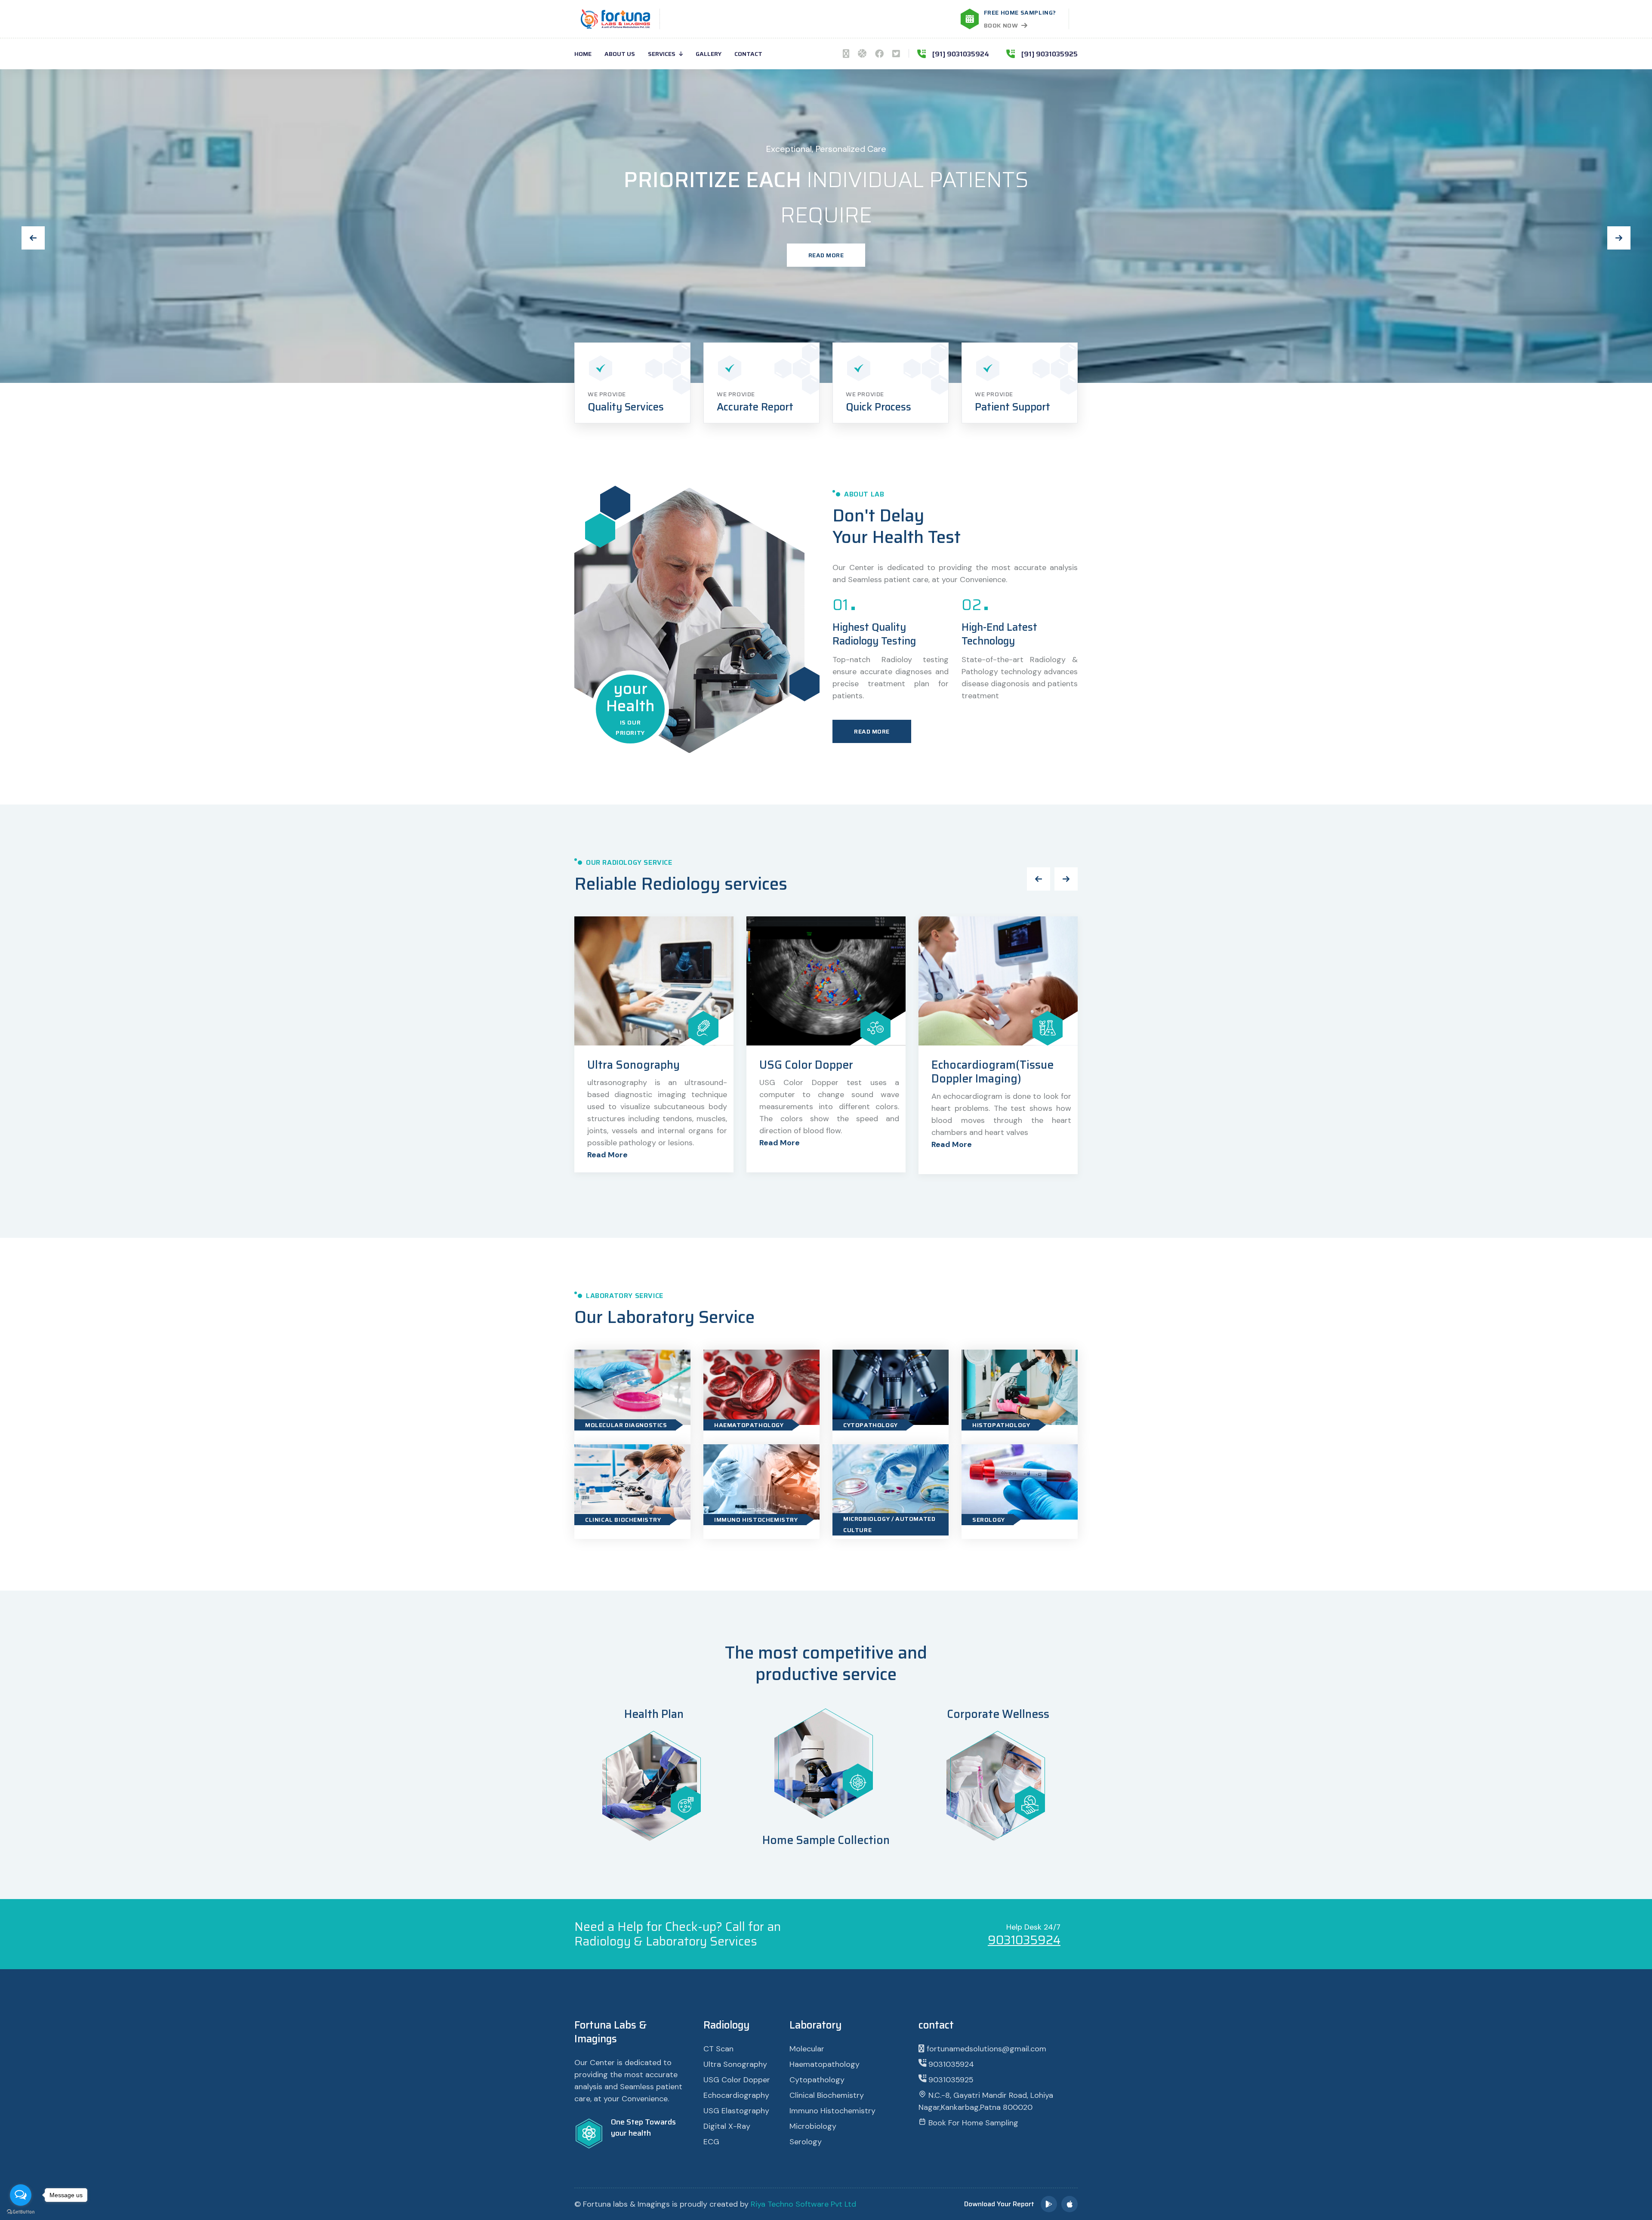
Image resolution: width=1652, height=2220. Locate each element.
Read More (826, 236)
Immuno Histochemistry (756, 1520)
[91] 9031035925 (1049, 54)
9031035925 (950, 2080)
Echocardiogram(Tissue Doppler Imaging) (648, 1072)
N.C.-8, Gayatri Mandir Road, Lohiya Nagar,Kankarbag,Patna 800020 (986, 2101)
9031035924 (1024, 1940)
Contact (748, 54)
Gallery (709, 54)
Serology (989, 1520)
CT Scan (718, 2049)
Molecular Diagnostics (626, 1425)
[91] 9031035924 (961, 54)
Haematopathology (749, 1425)
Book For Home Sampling (972, 2123)
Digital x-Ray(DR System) (998, 1065)
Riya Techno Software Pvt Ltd (803, 2204)
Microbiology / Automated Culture (889, 1524)
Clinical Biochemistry (623, 1520)
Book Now (1001, 25)
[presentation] (33, 238)
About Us (620, 54)
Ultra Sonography (735, 2064)
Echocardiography (736, 2095)
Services (662, 54)
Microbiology (813, 2126)
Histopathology (1001, 1425)
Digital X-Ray (727, 2126)
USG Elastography (807, 1065)
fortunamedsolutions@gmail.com (985, 2049)
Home (583, 54)
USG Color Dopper (737, 2080)
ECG (711, 2142)
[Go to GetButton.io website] (21, 2211)
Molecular (807, 2049)
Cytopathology (871, 1425)
